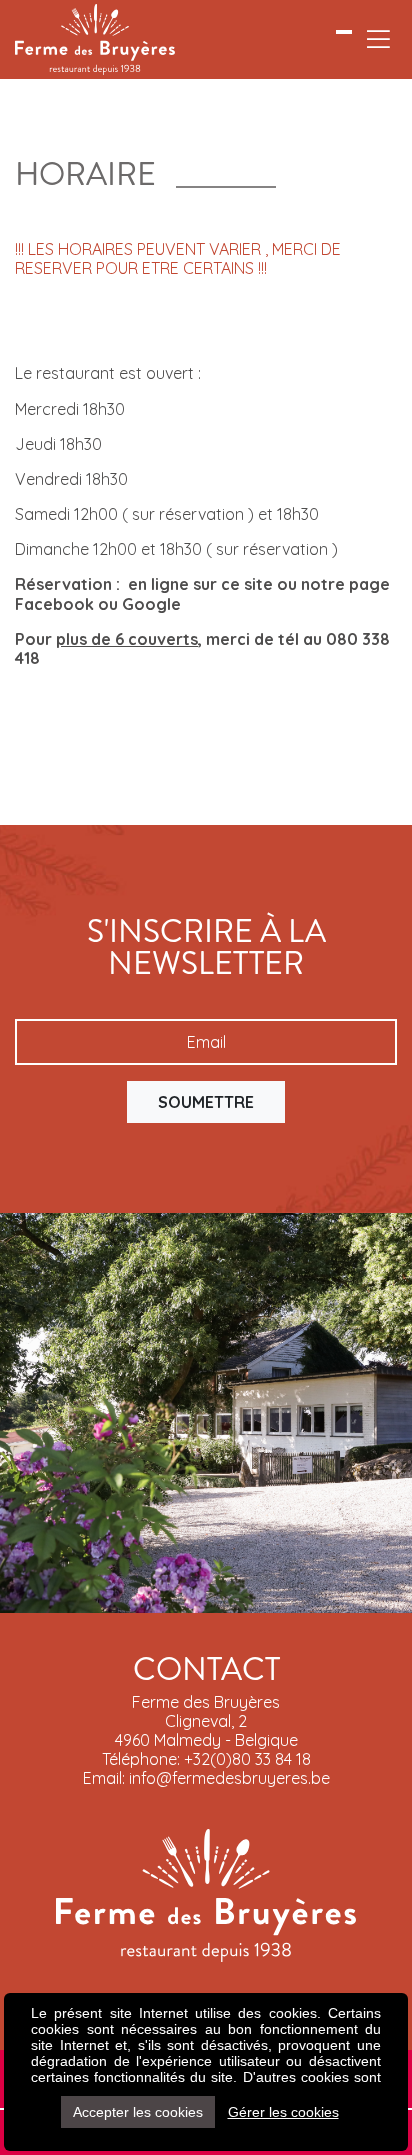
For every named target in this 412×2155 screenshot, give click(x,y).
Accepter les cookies (138, 2112)
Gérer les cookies (283, 2112)
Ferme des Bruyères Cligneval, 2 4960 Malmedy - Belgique (206, 1721)
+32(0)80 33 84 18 (247, 1759)
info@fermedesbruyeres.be (229, 1778)
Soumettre (206, 1102)
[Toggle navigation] (378, 39)
